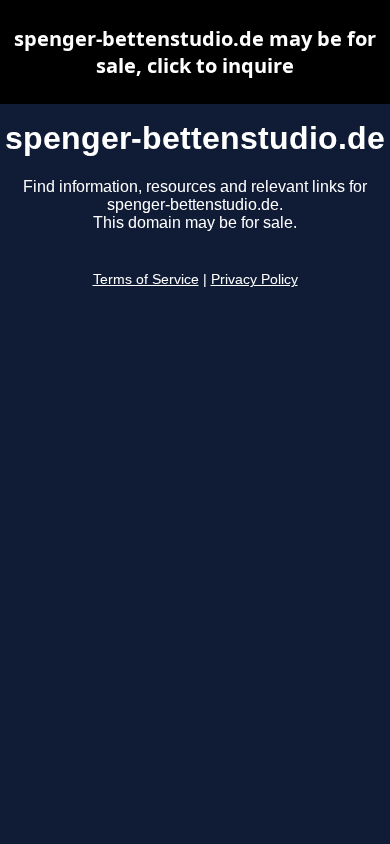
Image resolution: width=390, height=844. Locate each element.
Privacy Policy (254, 279)
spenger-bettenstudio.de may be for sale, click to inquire (195, 52)
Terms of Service (146, 279)
